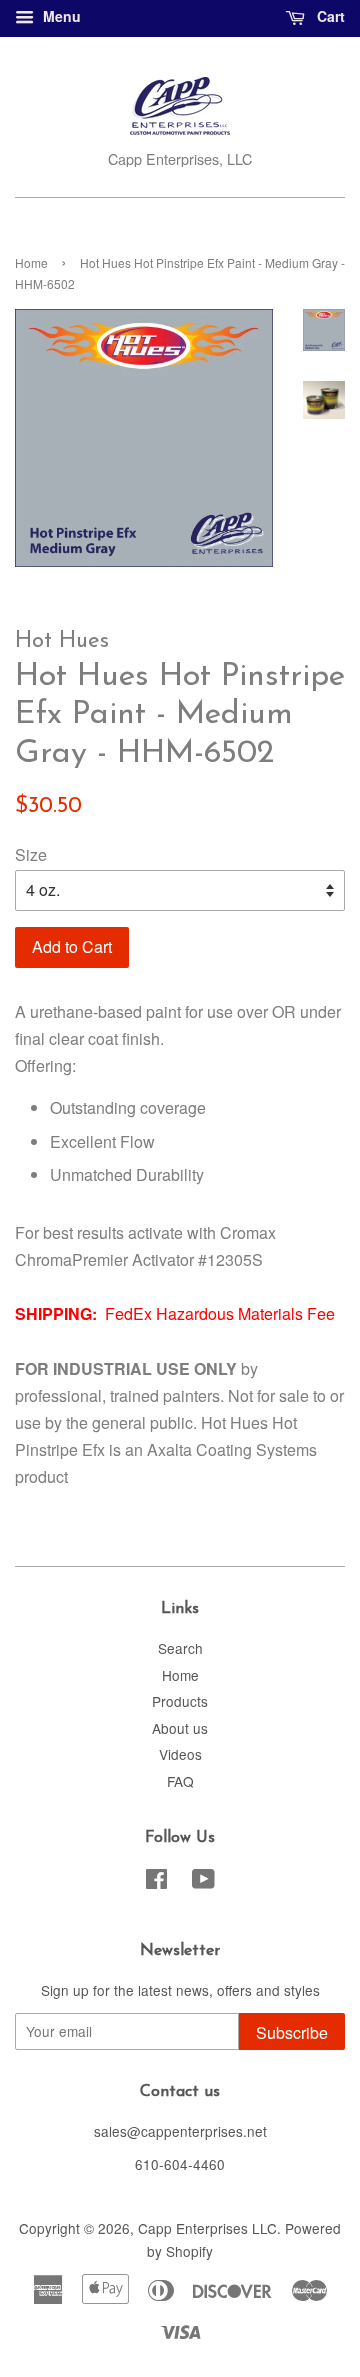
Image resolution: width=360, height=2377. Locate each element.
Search (180, 1648)
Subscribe (292, 2032)
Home (31, 262)
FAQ (180, 1781)
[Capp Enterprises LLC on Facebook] (156, 1882)
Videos (180, 1754)
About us (180, 1728)
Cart (329, 16)
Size (31, 854)
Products (180, 1701)
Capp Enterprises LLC (207, 2228)
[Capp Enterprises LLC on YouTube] (203, 1882)
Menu (60, 16)
